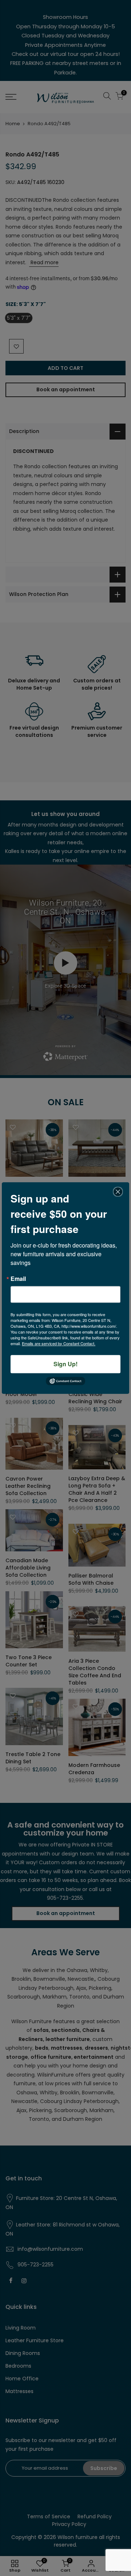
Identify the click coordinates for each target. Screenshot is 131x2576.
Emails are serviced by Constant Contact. (59, 1343)
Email (18, 1279)
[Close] (118, 1192)
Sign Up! (65, 1364)
